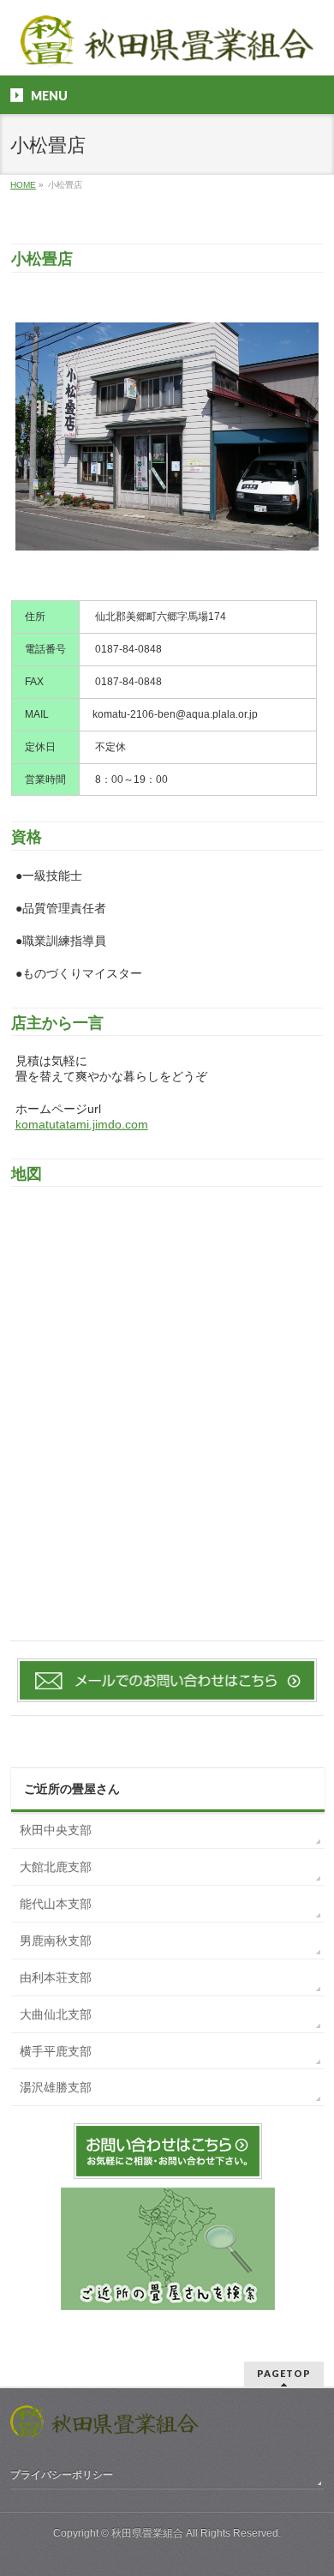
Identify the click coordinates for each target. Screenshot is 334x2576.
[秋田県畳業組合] (167, 48)
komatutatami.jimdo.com (82, 1124)
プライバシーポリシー (62, 2475)
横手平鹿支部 (56, 2051)
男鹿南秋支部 (56, 1941)
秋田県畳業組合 (147, 2533)
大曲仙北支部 (56, 2014)
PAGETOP (284, 2373)
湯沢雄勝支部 (56, 2087)
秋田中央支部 (56, 1830)
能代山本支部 (56, 1904)
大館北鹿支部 (56, 1867)
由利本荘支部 (56, 1977)
